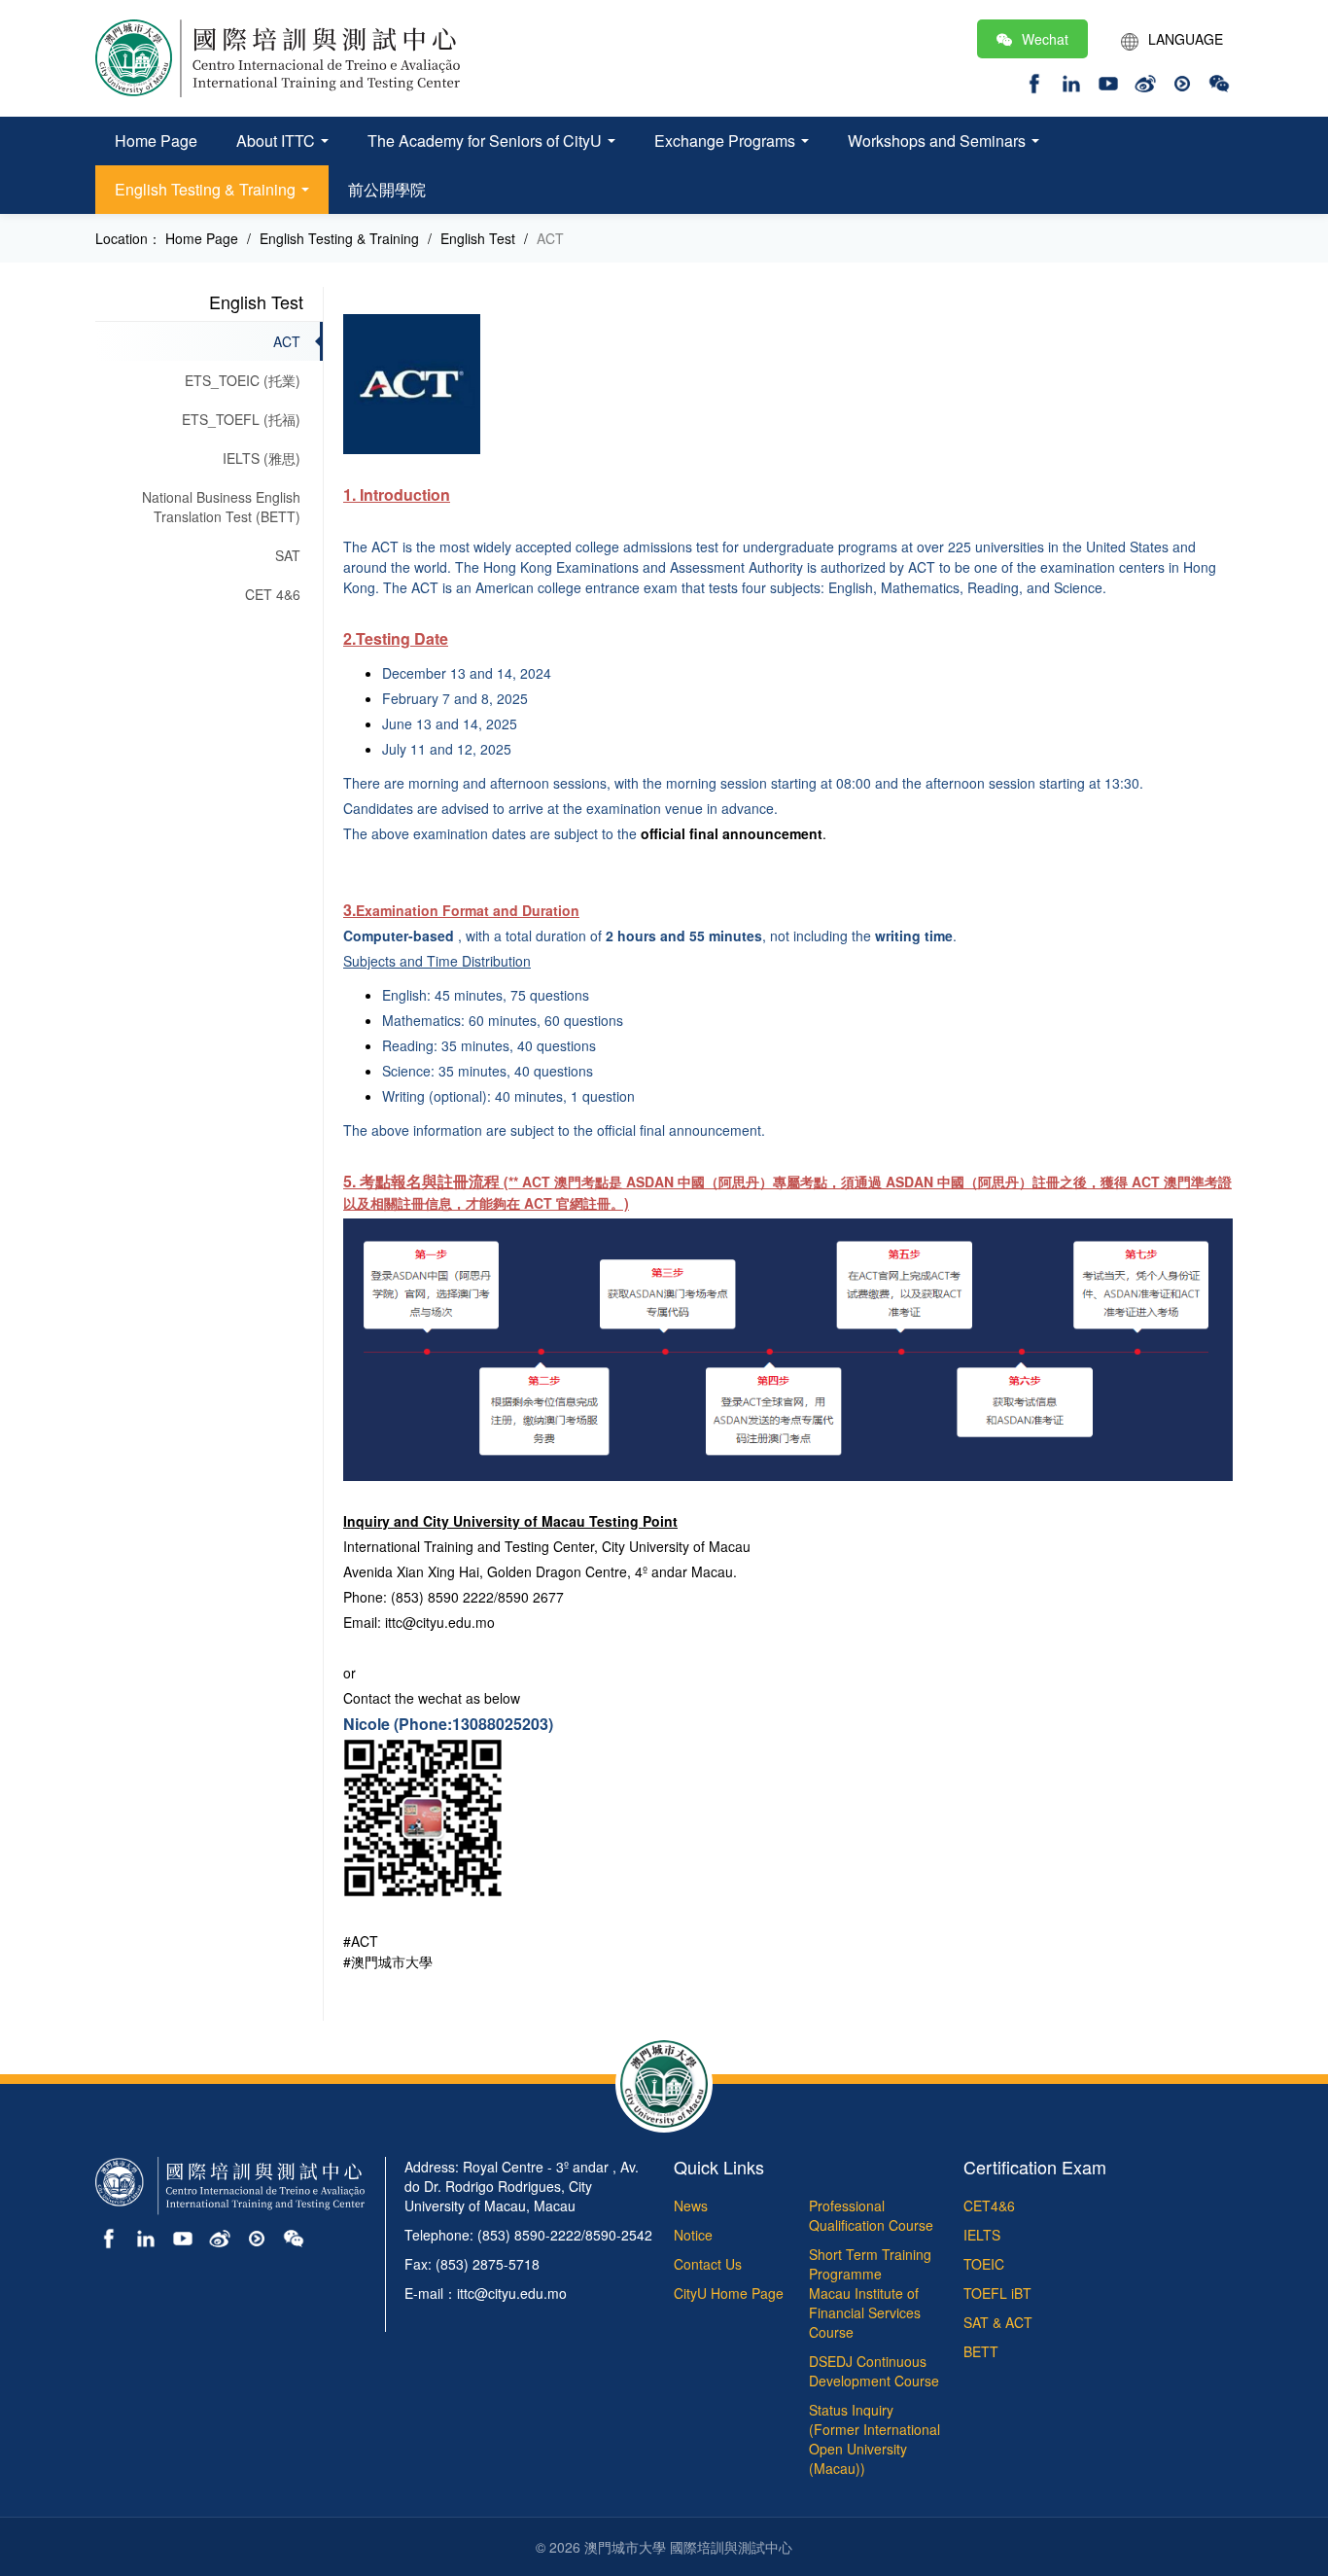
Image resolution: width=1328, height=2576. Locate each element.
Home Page (156, 141)
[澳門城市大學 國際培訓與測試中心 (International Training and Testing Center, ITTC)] (278, 56)
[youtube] (1108, 81)
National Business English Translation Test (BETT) (221, 507)
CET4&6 (989, 2205)
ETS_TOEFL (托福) (241, 419)
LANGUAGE (1186, 39)
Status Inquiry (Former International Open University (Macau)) (874, 2439)
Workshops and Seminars (939, 141)
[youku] (1182, 81)
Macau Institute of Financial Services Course (865, 2312)
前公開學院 (387, 189)
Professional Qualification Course (871, 2215)
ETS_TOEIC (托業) (243, 380)
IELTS (982, 2235)
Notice (693, 2235)
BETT (981, 2351)
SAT (288, 555)
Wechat (1045, 39)
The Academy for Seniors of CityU (487, 141)
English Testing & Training (207, 189)
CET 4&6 (273, 594)
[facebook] (1034, 81)
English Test (256, 301)
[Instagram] (1071, 81)
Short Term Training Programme (870, 2264)
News (691, 2205)
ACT (287, 341)
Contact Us (708, 2264)
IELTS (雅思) (262, 458)
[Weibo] (1145, 81)
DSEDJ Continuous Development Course (874, 2371)
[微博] (220, 2237)
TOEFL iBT (997, 2293)
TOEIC (984, 2264)
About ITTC (278, 141)
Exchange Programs (727, 141)
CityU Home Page (729, 2293)
